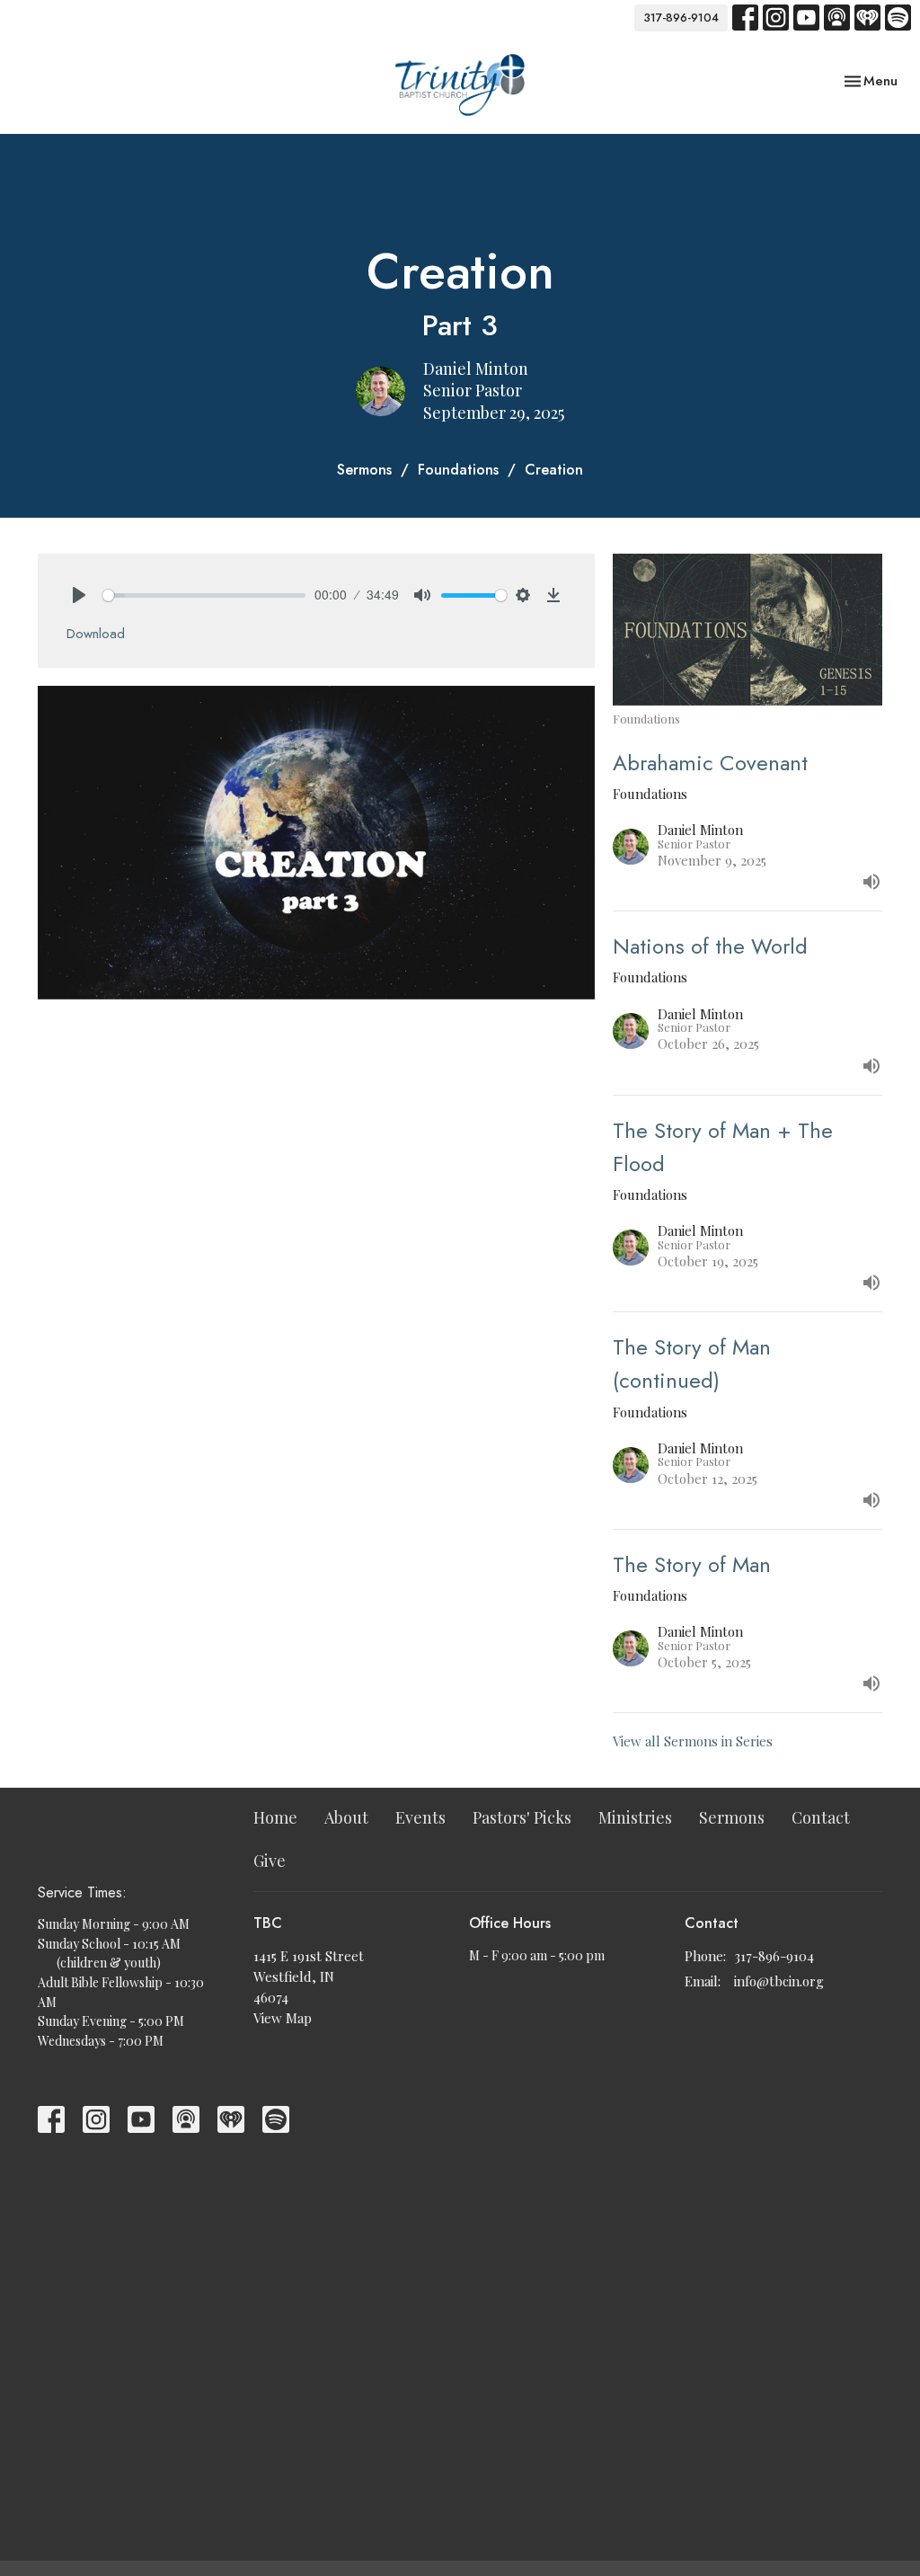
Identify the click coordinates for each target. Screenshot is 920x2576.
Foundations (458, 470)
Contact (821, 1817)
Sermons (364, 470)
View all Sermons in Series (693, 1741)
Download (96, 634)
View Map (283, 2018)
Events (420, 1817)
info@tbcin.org (779, 1981)
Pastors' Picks (522, 1817)
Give (270, 1861)
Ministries (635, 1817)
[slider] (204, 595)
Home (275, 1817)
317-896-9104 (681, 18)
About (346, 1817)
